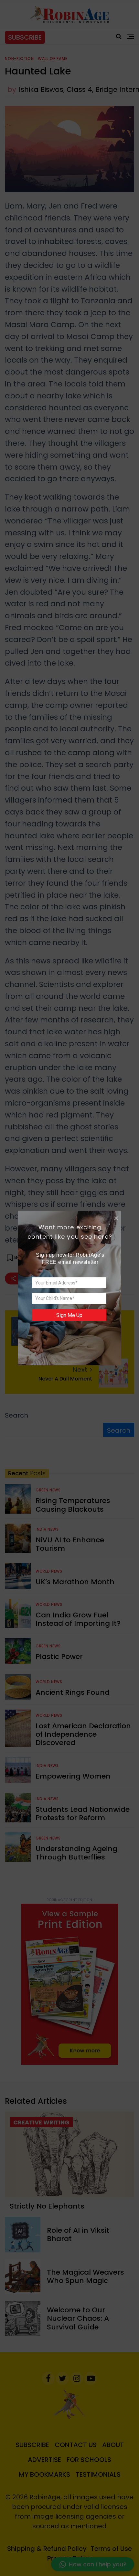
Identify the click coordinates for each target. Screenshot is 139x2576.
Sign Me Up (69, 1315)
